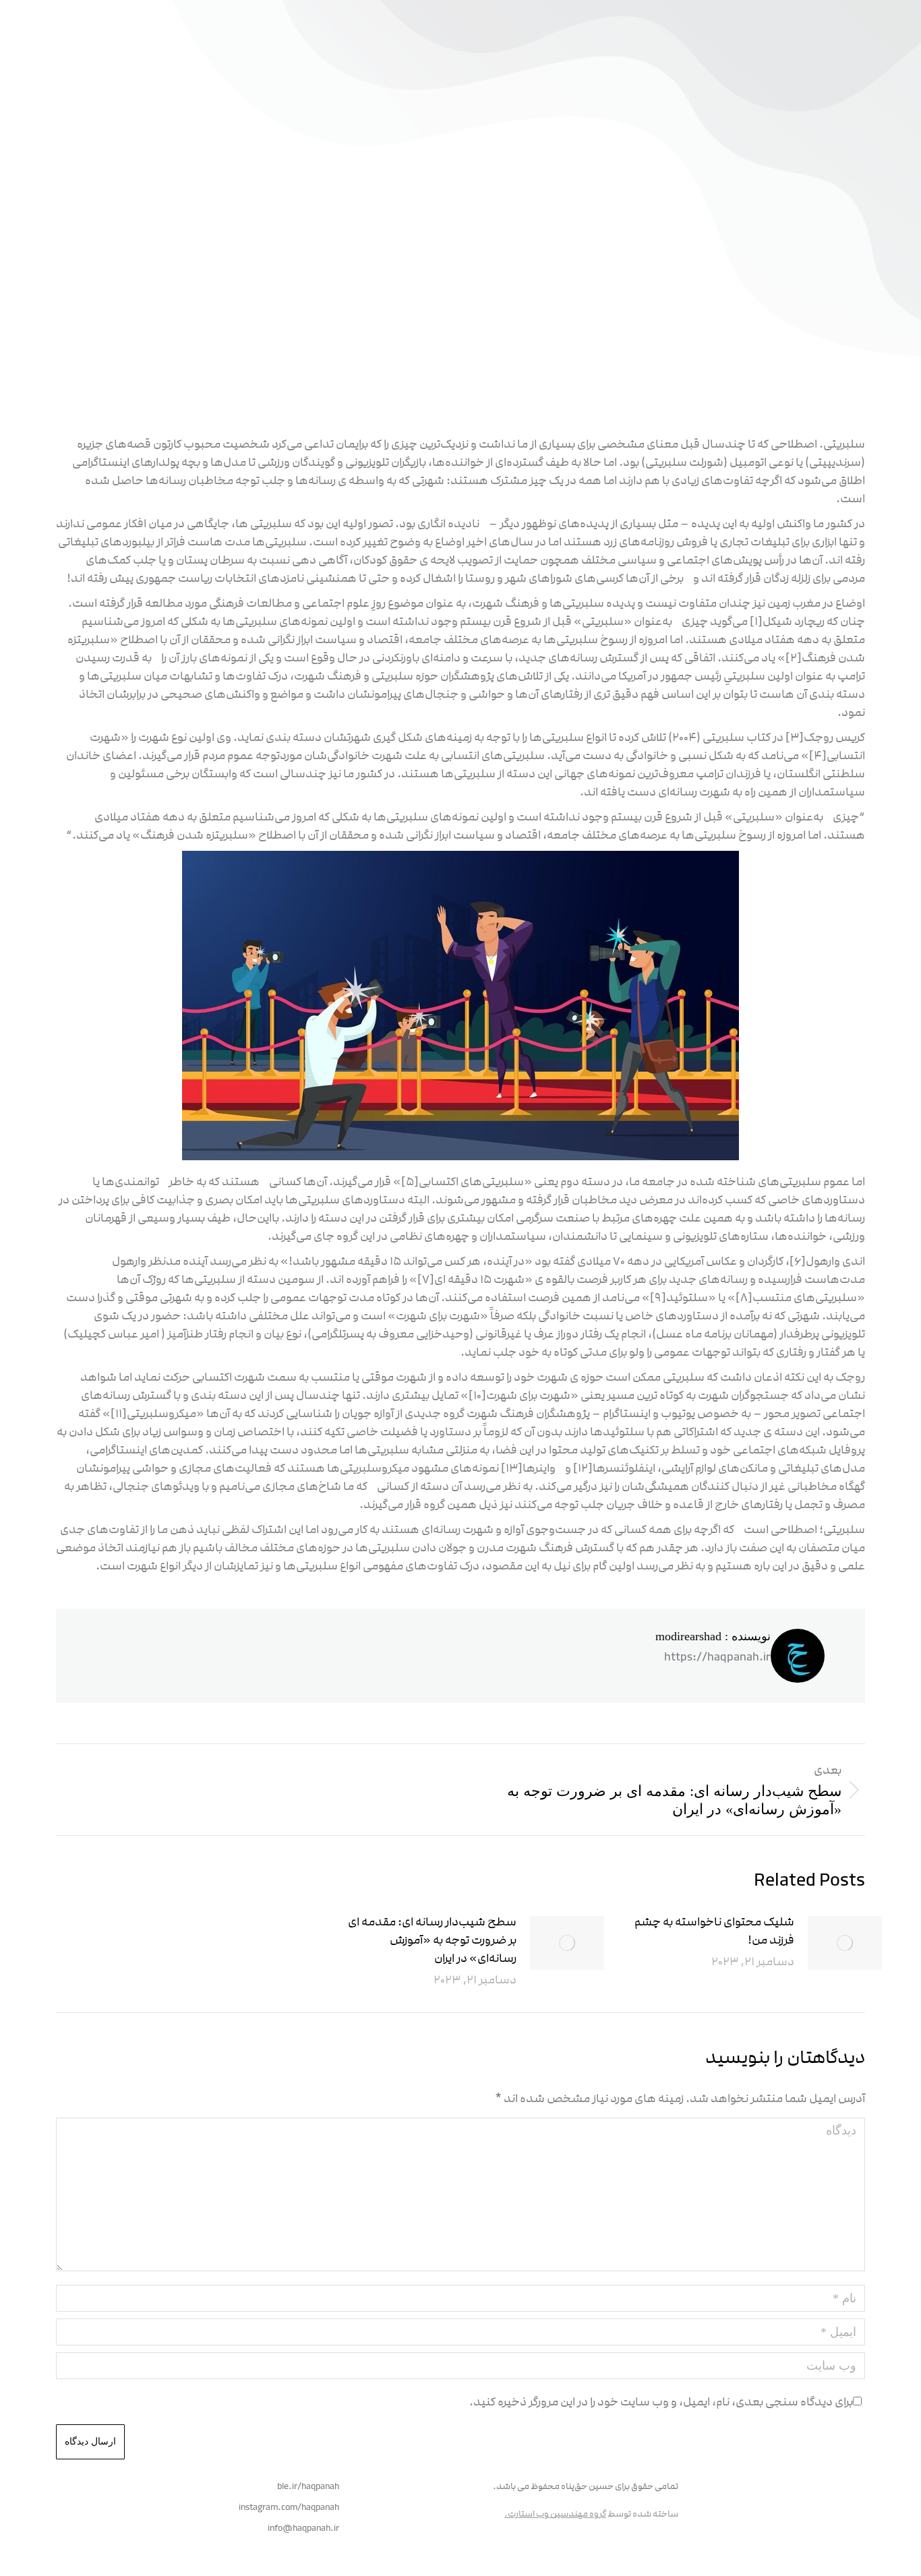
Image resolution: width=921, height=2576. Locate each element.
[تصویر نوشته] (845, 1943)
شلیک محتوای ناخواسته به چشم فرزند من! (714, 1931)
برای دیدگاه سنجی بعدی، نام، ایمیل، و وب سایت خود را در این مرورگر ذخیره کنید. (661, 2402)
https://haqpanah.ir (717, 1657)
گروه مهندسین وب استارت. (555, 2514)
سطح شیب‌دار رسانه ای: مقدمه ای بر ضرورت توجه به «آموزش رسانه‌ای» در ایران (432, 1940)
